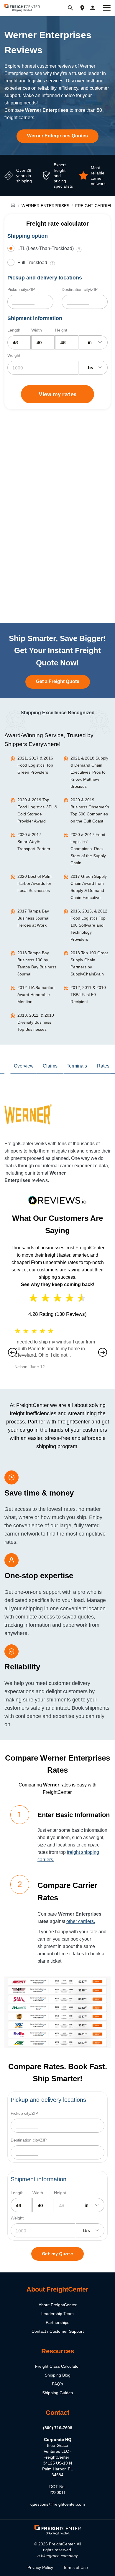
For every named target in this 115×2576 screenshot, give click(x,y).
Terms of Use (75, 2567)
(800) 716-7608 (58, 2428)
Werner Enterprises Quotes (57, 136)
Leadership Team (57, 2314)
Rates (103, 1066)
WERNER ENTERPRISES (45, 206)
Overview (24, 1066)
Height (61, 330)
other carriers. (81, 1921)
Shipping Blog (58, 2375)
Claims (50, 1066)
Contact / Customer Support (58, 2331)
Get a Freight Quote (58, 681)
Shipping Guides (57, 2393)
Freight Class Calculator (57, 2366)
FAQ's (57, 2384)
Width (37, 330)
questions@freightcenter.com (58, 2504)
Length (14, 330)
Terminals (77, 1066)
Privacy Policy (40, 2567)
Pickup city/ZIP (21, 289)
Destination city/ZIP (80, 289)
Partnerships (57, 2322)
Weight (14, 355)
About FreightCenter (58, 2305)
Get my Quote (57, 2253)
